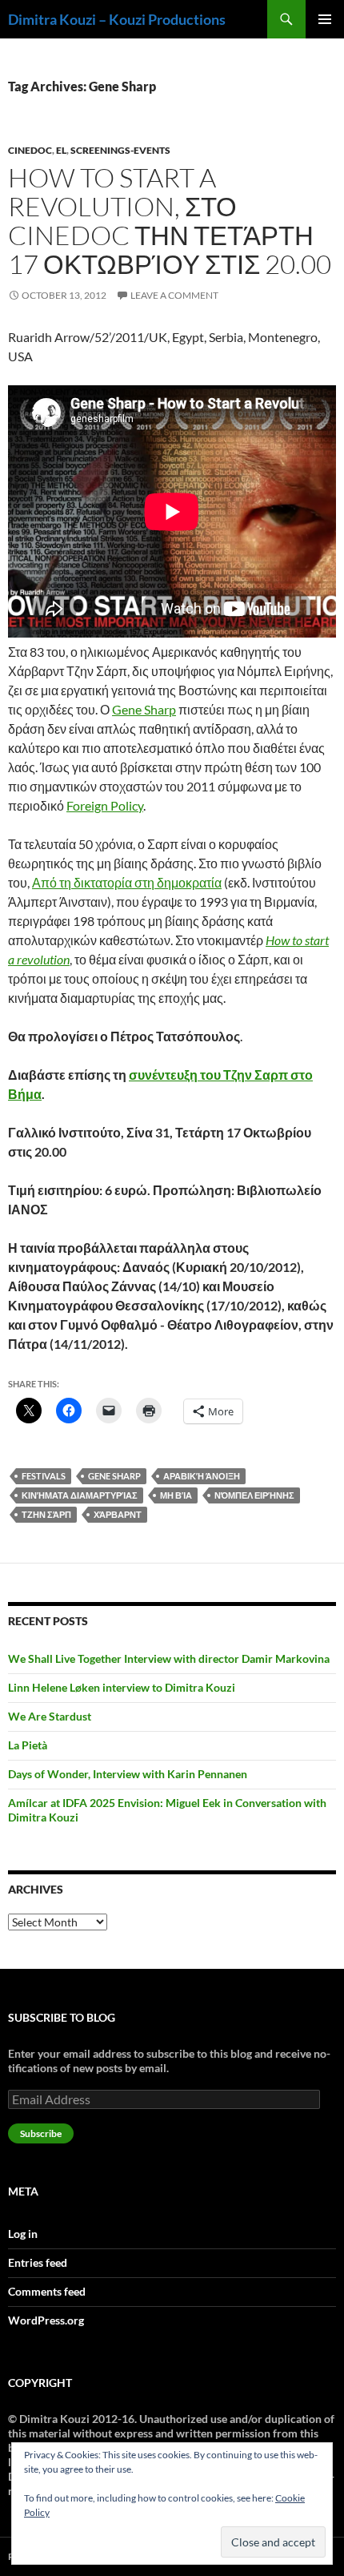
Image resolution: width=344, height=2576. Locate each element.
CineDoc (30, 150)
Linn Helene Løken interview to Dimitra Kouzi (122, 1687)
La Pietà (28, 1745)
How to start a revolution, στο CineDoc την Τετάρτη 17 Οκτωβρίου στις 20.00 (170, 221)
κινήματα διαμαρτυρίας (80, 1495)
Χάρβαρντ (118, 1514)
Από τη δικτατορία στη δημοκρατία (127, 882)
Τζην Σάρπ (46, 1514)
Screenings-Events (120, 150)
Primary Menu (325, 19)
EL (61, 150)
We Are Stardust (50, 1716)
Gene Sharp (144, 709)
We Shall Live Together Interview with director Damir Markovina (169, 1658)
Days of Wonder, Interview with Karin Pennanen (128, 1774)
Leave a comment (174, 295)
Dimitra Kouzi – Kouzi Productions (117, 19)
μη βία (176, 1495)
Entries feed (38, 2262)
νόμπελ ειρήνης (254, 1495)
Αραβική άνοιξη (202, 1476)
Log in (23, 2234)
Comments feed (47, 2291)
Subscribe (41, 2133)
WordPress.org (46, 2320)
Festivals (44, 1476)
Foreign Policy (105, 805)
